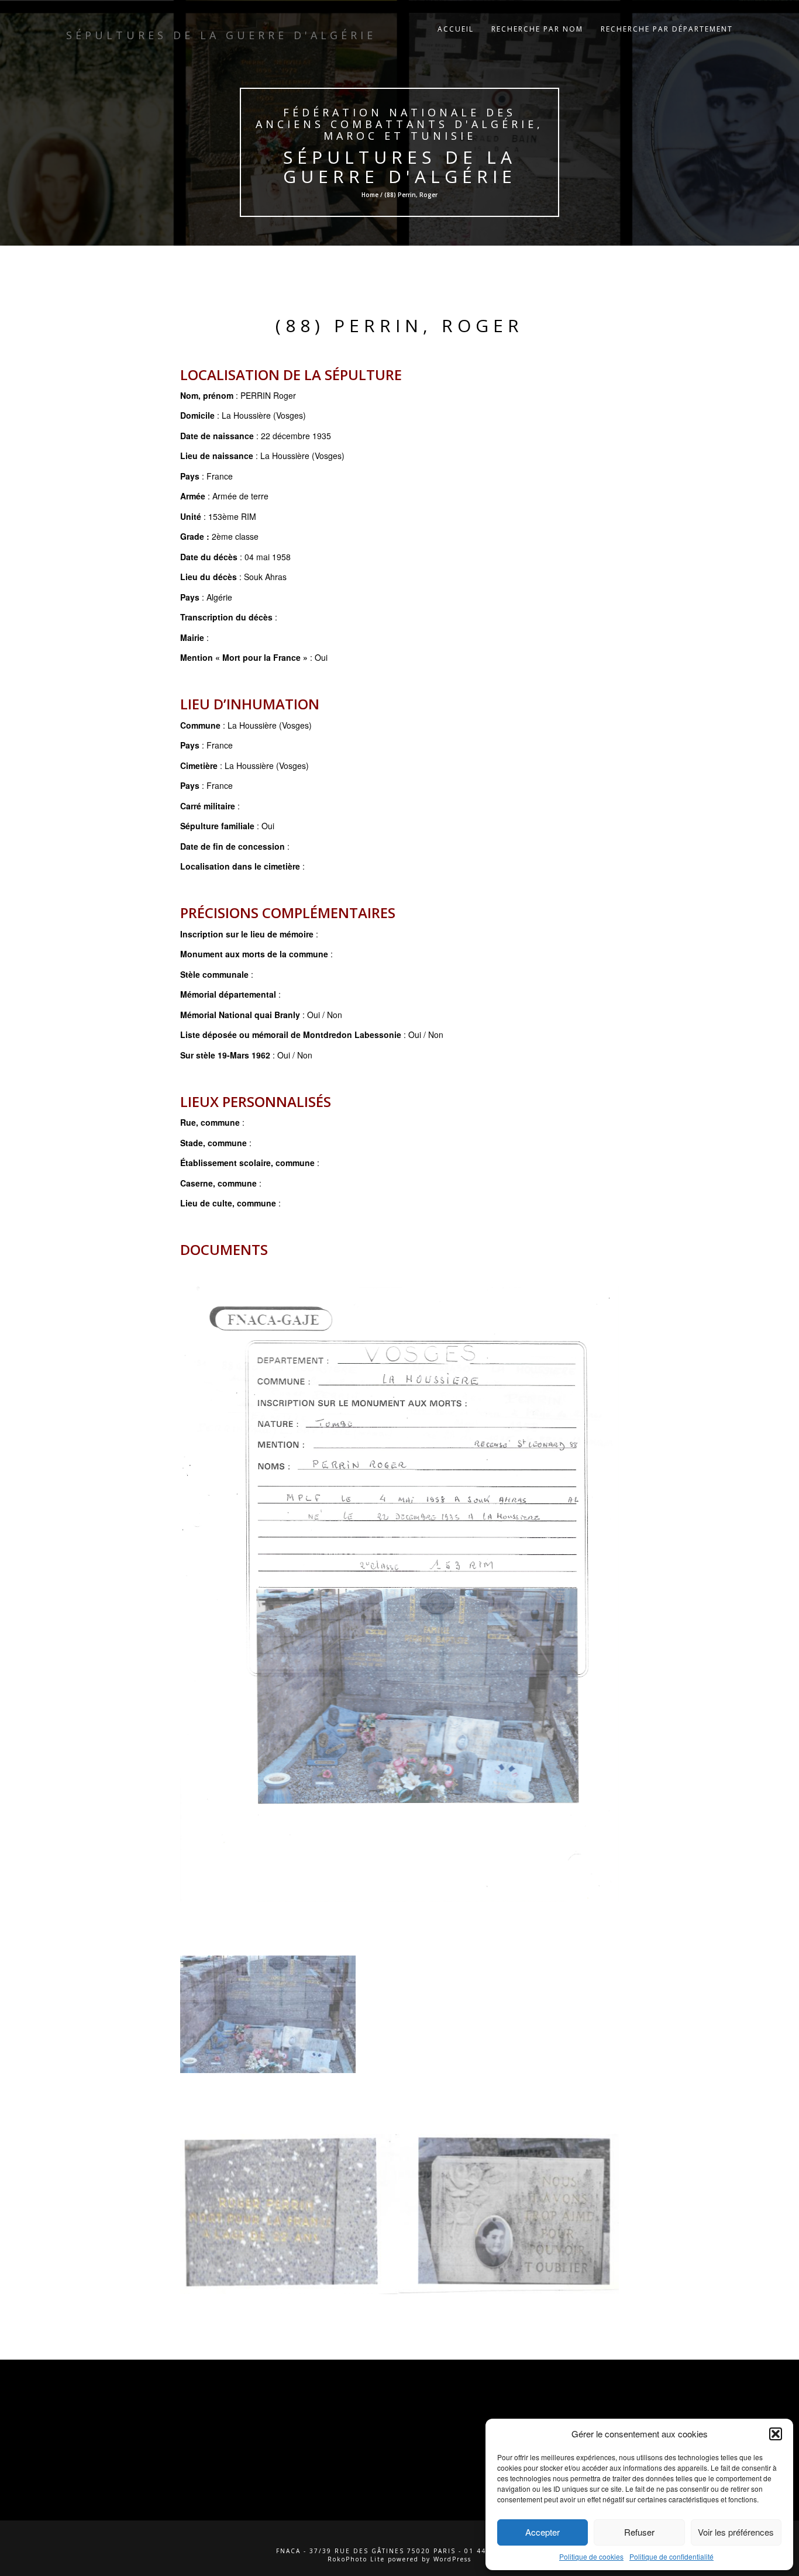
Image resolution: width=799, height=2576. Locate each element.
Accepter (543, 2532)
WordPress (452, 2559)
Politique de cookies (591, 2556)
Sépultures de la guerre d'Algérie (399, 167)
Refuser (639, 2532)
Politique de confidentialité (671, 2556)
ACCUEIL (456, 29)
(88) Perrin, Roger (399, 325)
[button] (776, 2434)
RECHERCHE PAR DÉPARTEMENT (667, 29)
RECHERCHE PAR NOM (537, 29)
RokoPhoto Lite (356, 2559)
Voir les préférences (736, 2532)
